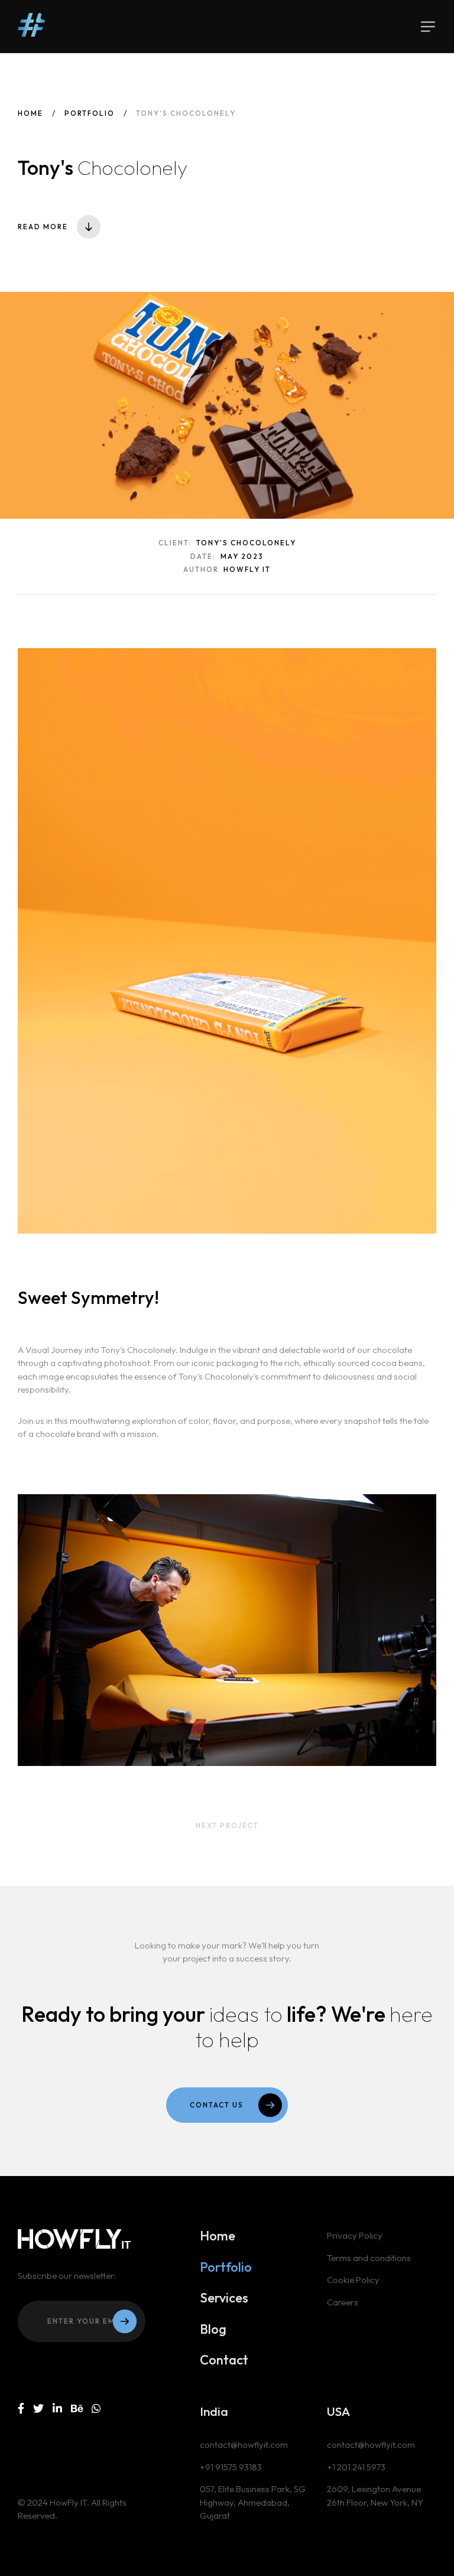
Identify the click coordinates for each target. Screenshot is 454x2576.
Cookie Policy (353, 2280)
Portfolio (90, 113)
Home (30, 113)
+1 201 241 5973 (356, 2467)
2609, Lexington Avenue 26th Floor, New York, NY (375, 2496)
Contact (224, 2360)
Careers (343, 2302)
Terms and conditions (369, 2258)
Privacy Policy (355, 2235)
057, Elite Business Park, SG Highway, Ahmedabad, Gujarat (253, 2502)
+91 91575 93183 (231, 2467)
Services (224, 2298)
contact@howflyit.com (244, 2445)
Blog (213, 2329)
